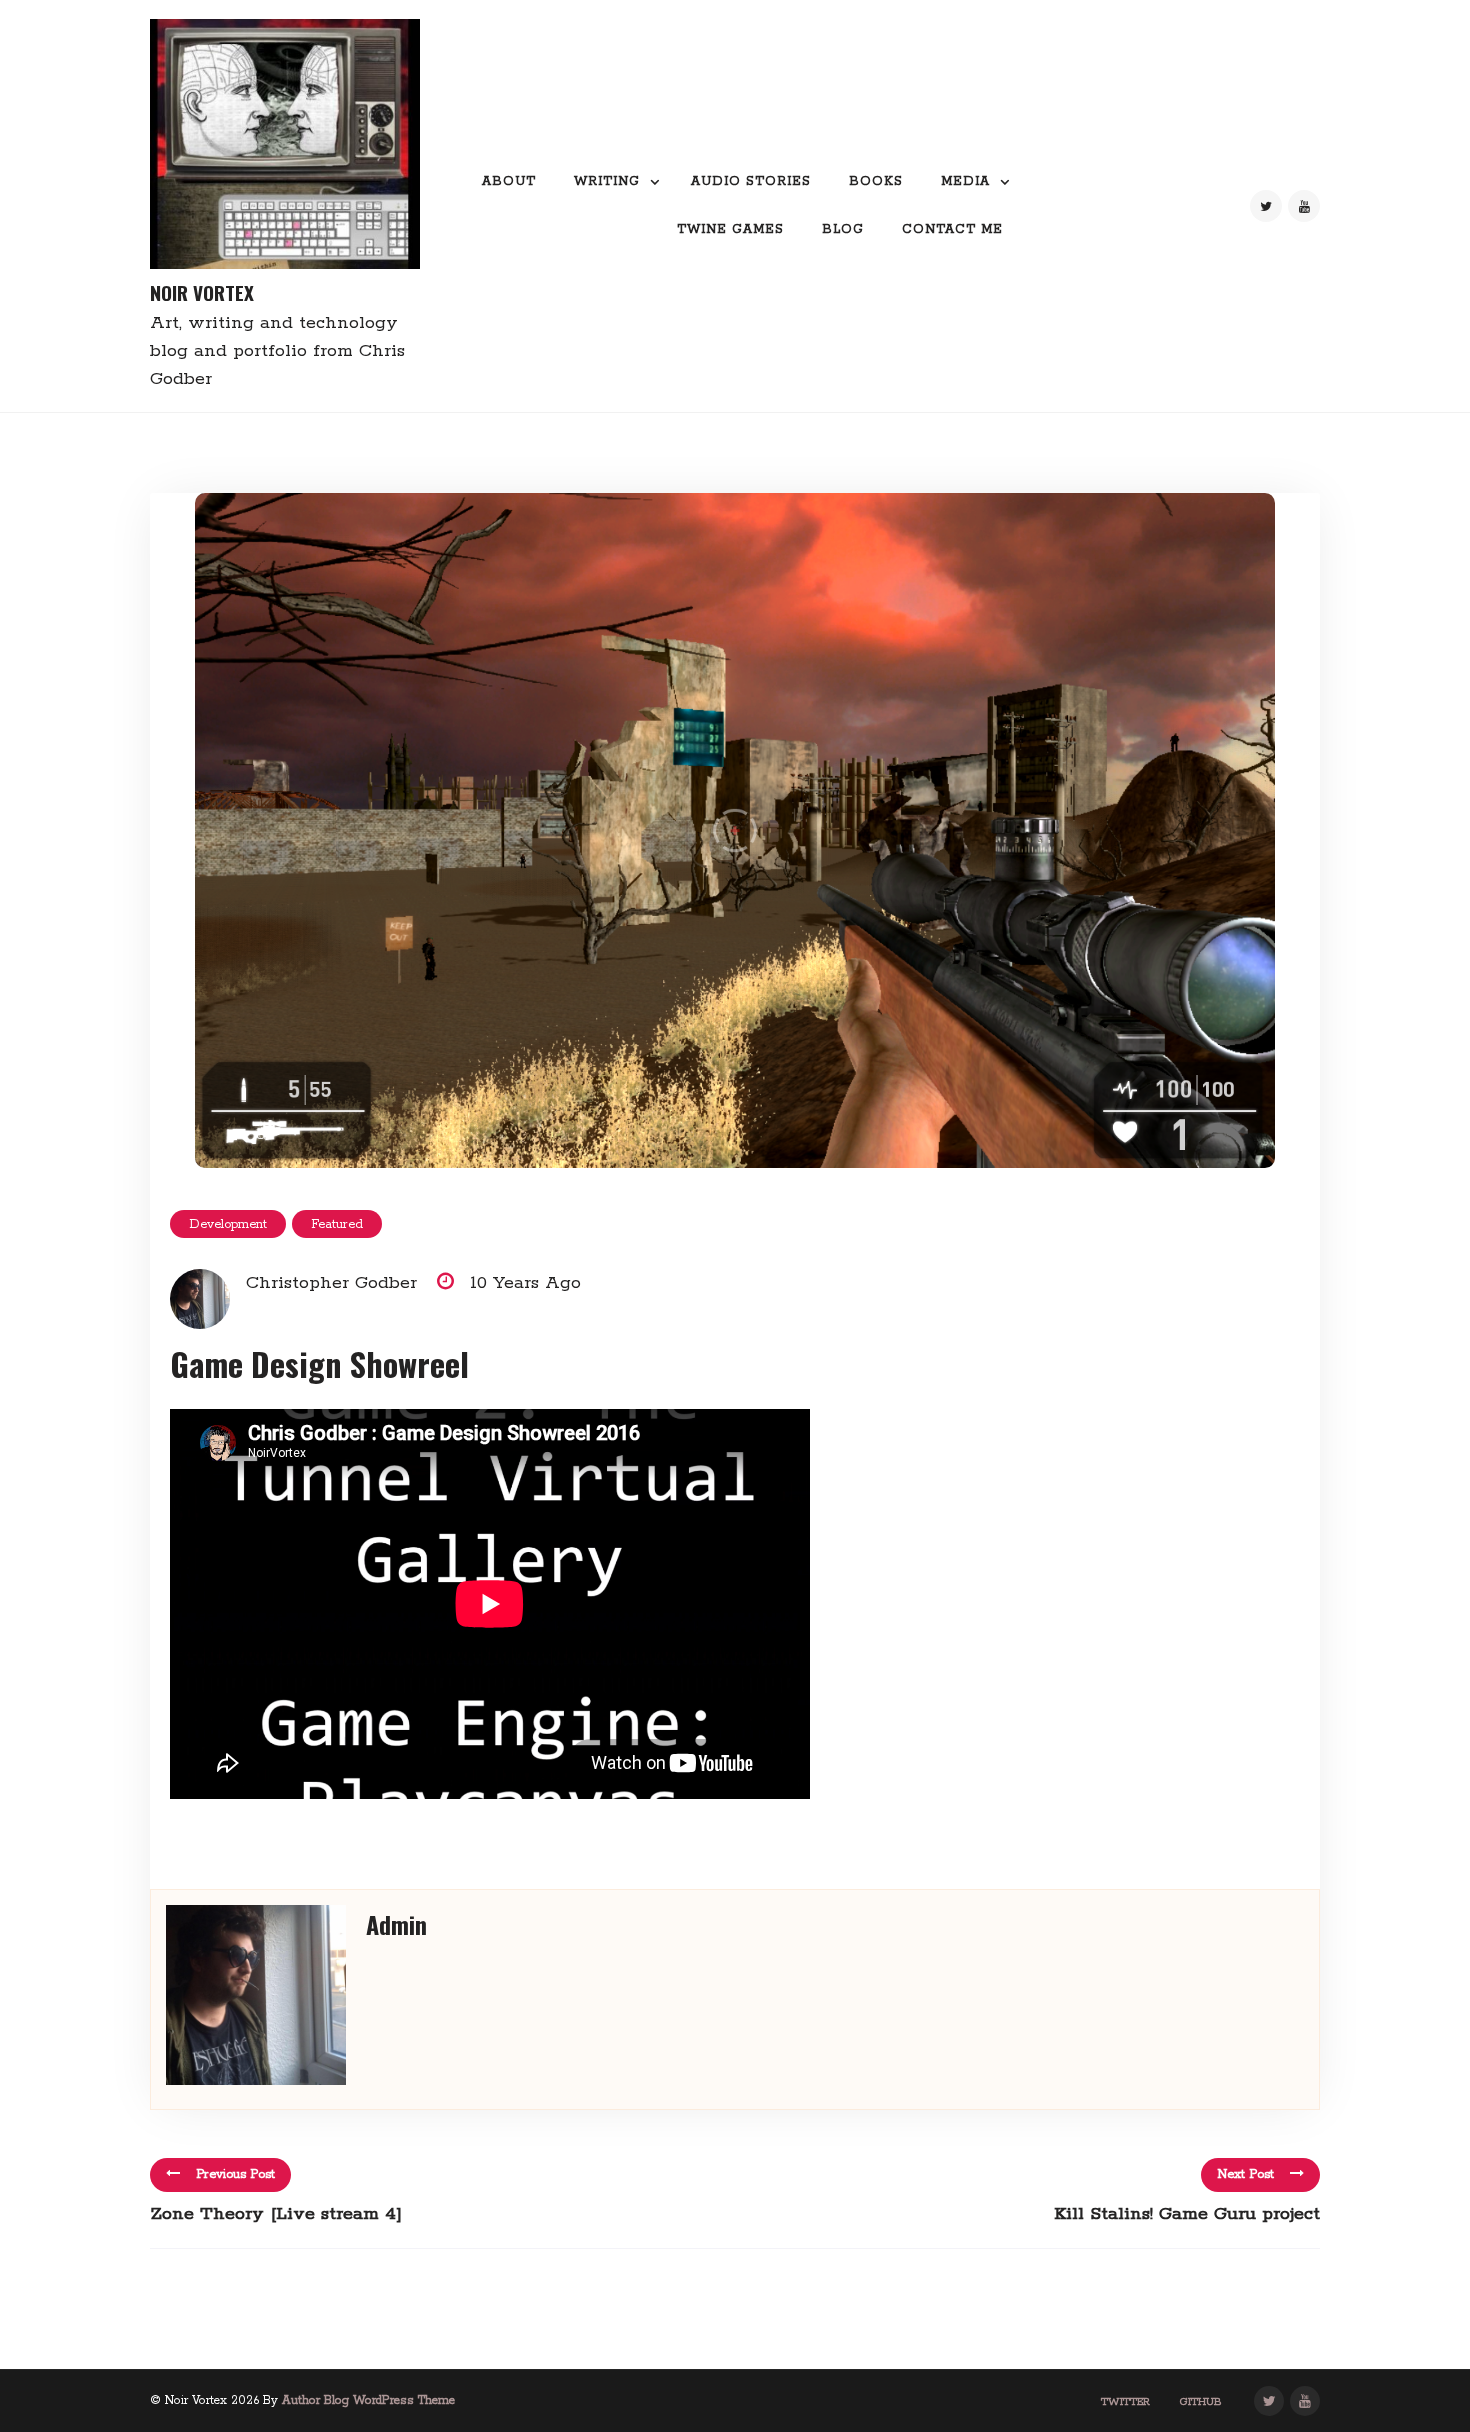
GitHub (1201, 2402)
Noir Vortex (202, 292)
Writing (607, 181)
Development (228, 1224)
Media (965, 181)
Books (876, 181)
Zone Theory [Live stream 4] (276, 2214)
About (509, 181)
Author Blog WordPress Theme (368, 2400)
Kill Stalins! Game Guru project (1187, 2214)
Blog (843, 229)
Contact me (952, 229)
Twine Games (730, 229)
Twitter (1125, 2402)
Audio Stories (751, 181)
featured (337, 1224)
